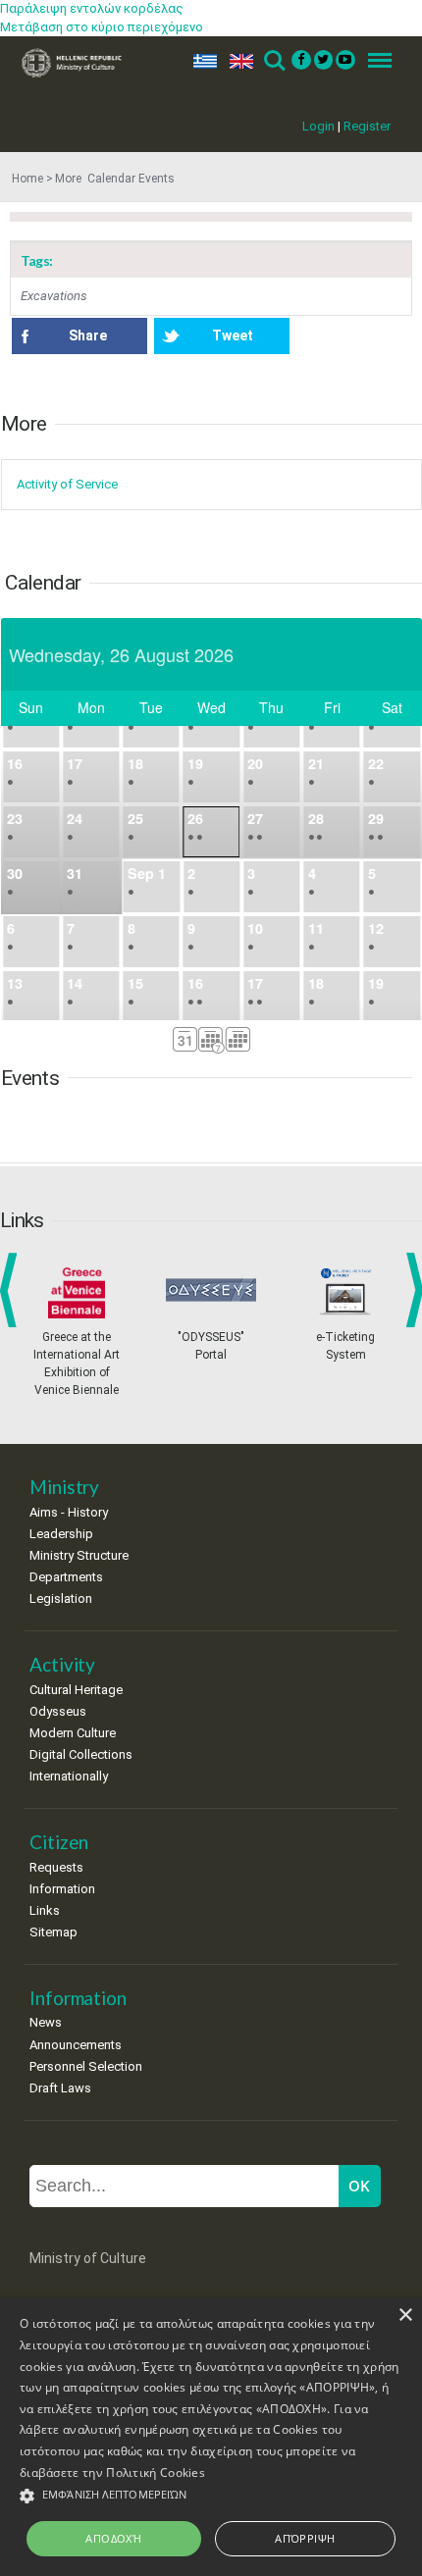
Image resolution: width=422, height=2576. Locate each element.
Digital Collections (81, 1754)
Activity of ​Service (67, 484)
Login (318, 126)
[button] (211, 2496)
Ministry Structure (79, 1555)
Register (367, 126)
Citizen (59, 1842)
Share (88, 335)
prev (12, 1290)
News (46, 2022)
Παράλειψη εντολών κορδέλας (92, 8)
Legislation (61, 1598)
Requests (56, 1867)
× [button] (405, 2316)
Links (45, 1910)
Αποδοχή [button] (113, 2538)
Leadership (61, 1534)
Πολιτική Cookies (156, 2473)
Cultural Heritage (76, 1690)
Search (273, 61)
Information (62, 1889)
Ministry (64, 1487)
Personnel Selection (86, 2066)
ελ (201, 61)
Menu (374, 61)
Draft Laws (60, 2088)
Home (27, 179)
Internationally (69, 1776)
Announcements (76, 2045)
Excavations (54, 296)
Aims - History (69, 1512)
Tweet (233, 335)
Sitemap (53, 1932)
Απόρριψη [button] (305, 2538)
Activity (62, 1664)
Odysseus (58, 1711)
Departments (66, 1577)
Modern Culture (73, 1733)
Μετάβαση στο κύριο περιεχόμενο (102, 27)
